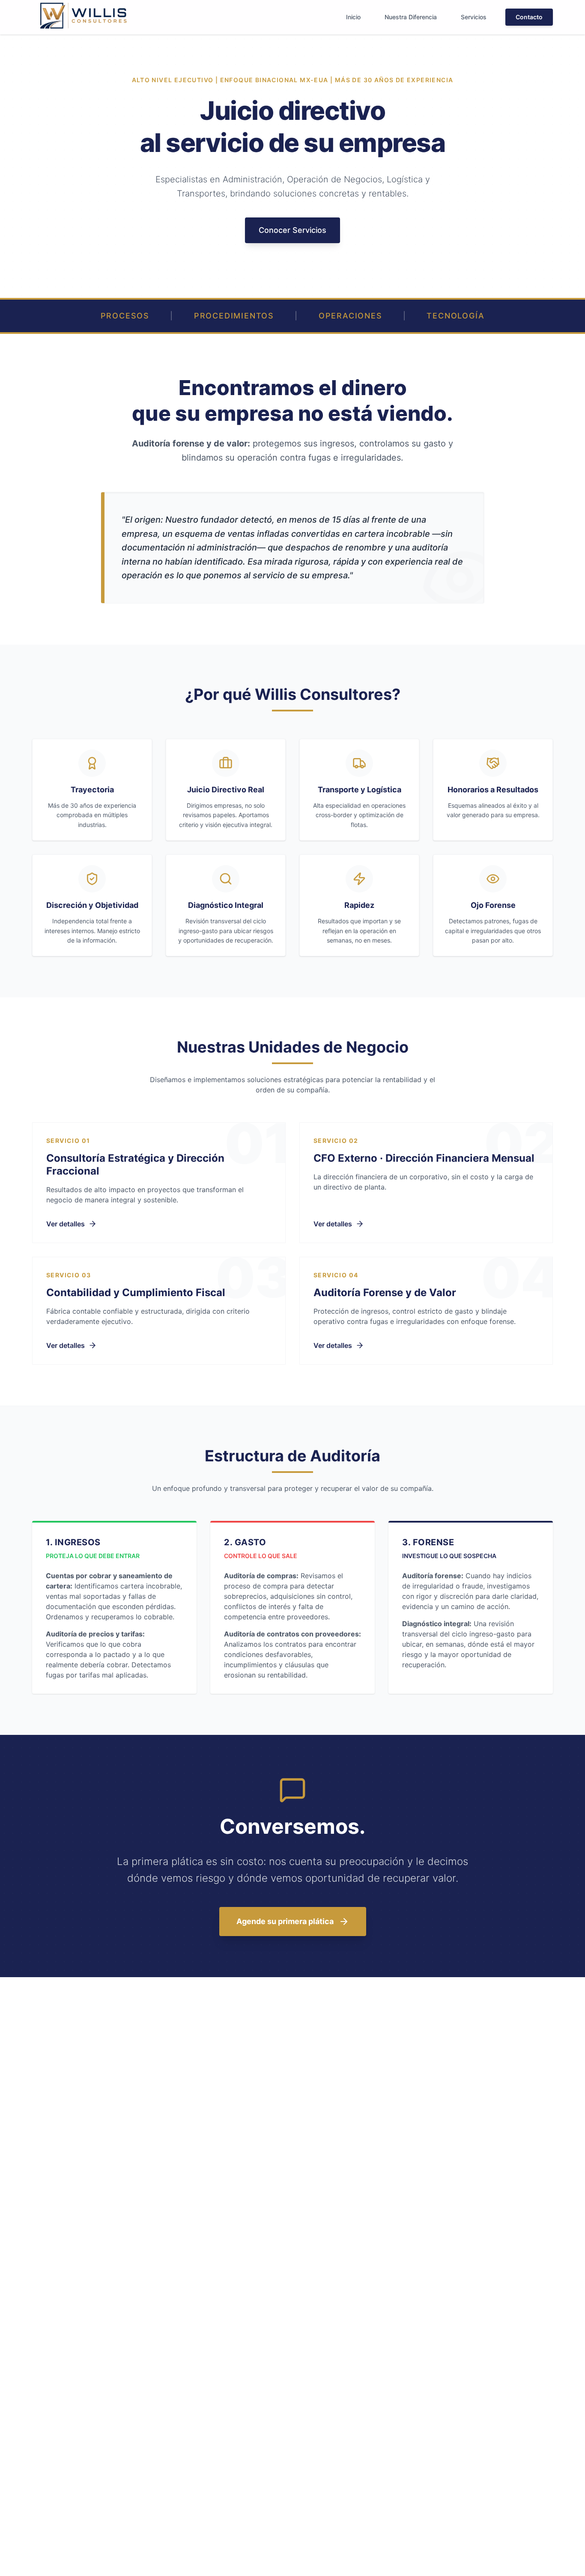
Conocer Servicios (292, 230)
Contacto (529, 17)
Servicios (474, 17)
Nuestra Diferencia (411, 17)
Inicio (353, 17)
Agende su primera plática (285, 1921)
